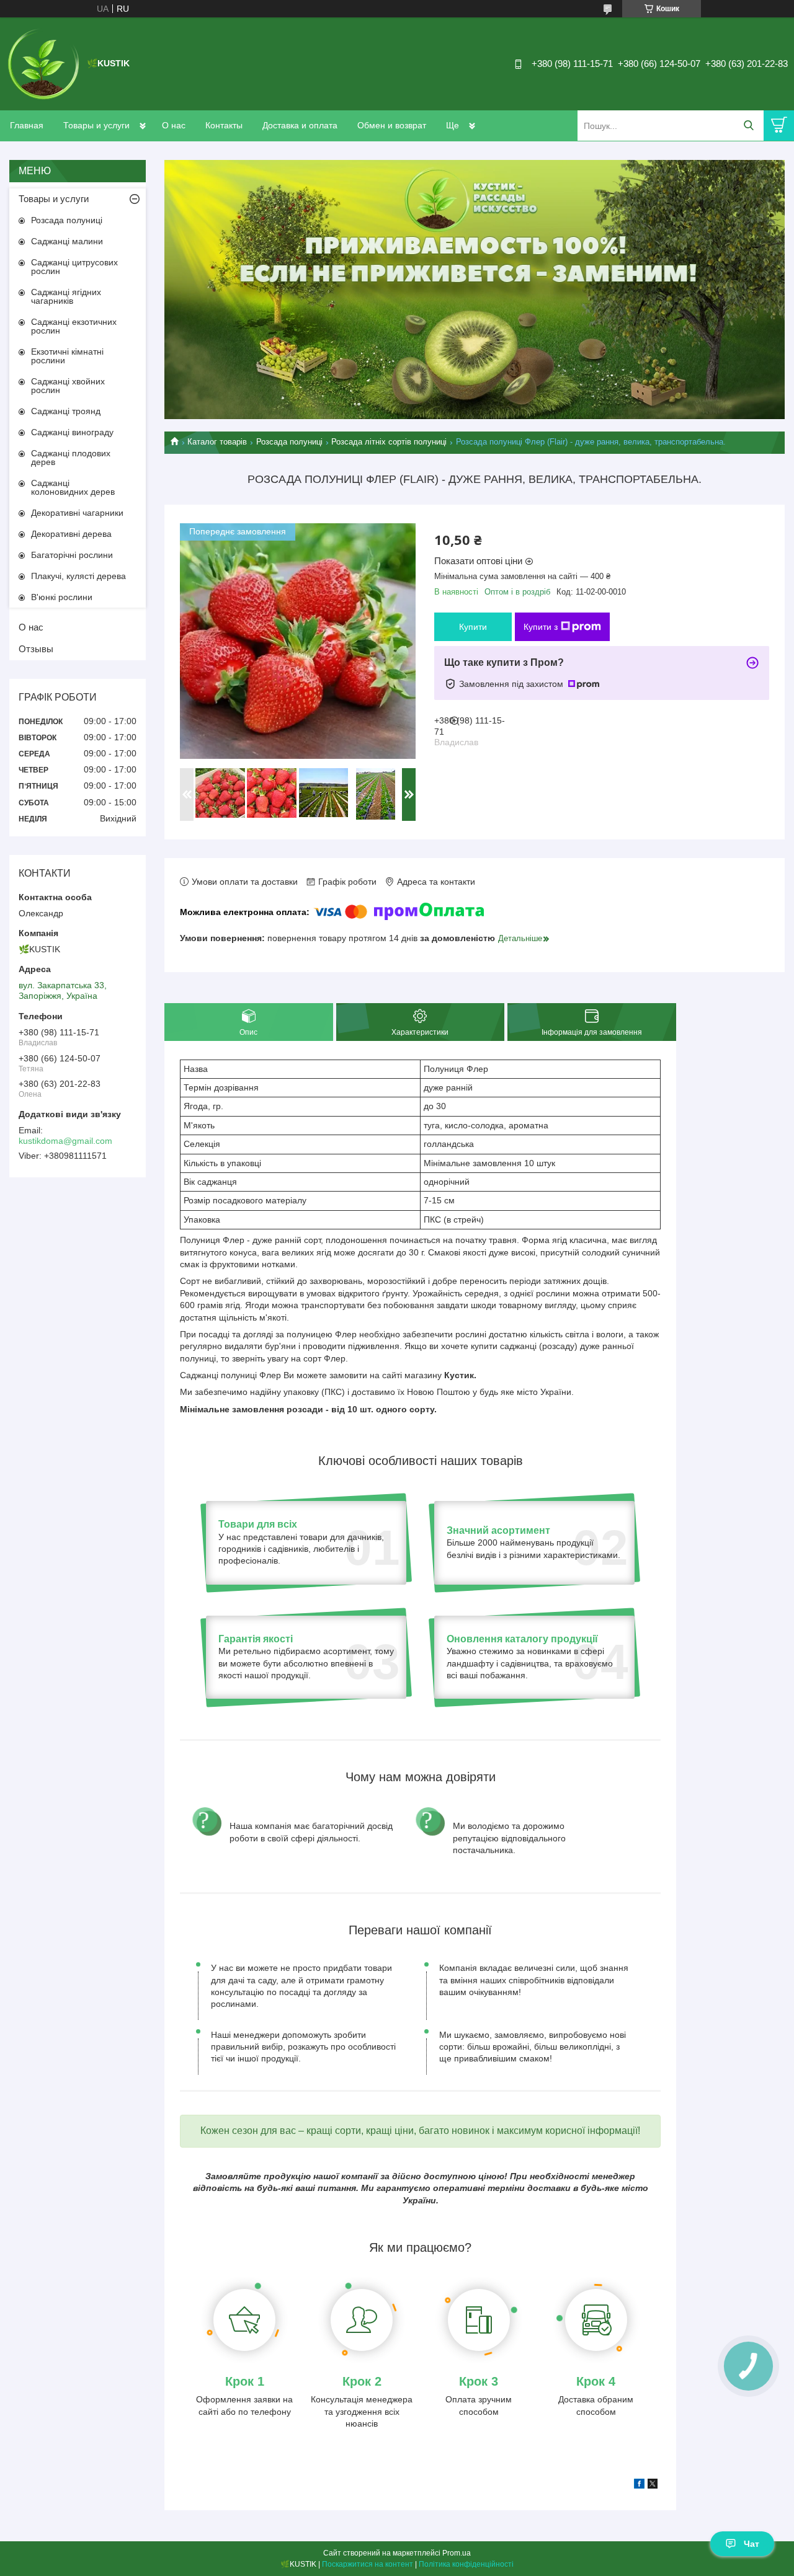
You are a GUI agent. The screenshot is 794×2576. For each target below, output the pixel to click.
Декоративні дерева (71, 534)
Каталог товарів (217, 442)
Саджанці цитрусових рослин (74, 267)
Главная (27, 125)
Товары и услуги (96, 125)
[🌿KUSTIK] (43, 63)
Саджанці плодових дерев (71, 458)
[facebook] (639, 2485)
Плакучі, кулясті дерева (78, 576)
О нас (174, 125)
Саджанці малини (67, 241)
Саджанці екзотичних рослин (74, 326)
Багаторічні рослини (72, 555)
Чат (752, 2544)
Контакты (224, 125)
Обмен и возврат (392, 125)
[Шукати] (748, 126)
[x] (653, 2485)
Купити (473, 627)
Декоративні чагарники (77, 513)
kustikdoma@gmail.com (65, 1141)
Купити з (541, 627)
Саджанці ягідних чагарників (66, 296)
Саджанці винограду (72, 432)
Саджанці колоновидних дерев (73, 487)
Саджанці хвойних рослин (68, 386)
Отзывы (36, 649)
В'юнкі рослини (62, 597)
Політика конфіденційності (466, 2564)
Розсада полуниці (289, 442)
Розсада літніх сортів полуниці (389, 442)
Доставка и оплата (300, 125)
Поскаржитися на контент (368, 2564)
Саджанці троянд (66, 411)
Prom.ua (457, 2553)
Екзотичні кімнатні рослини (67, 356)
